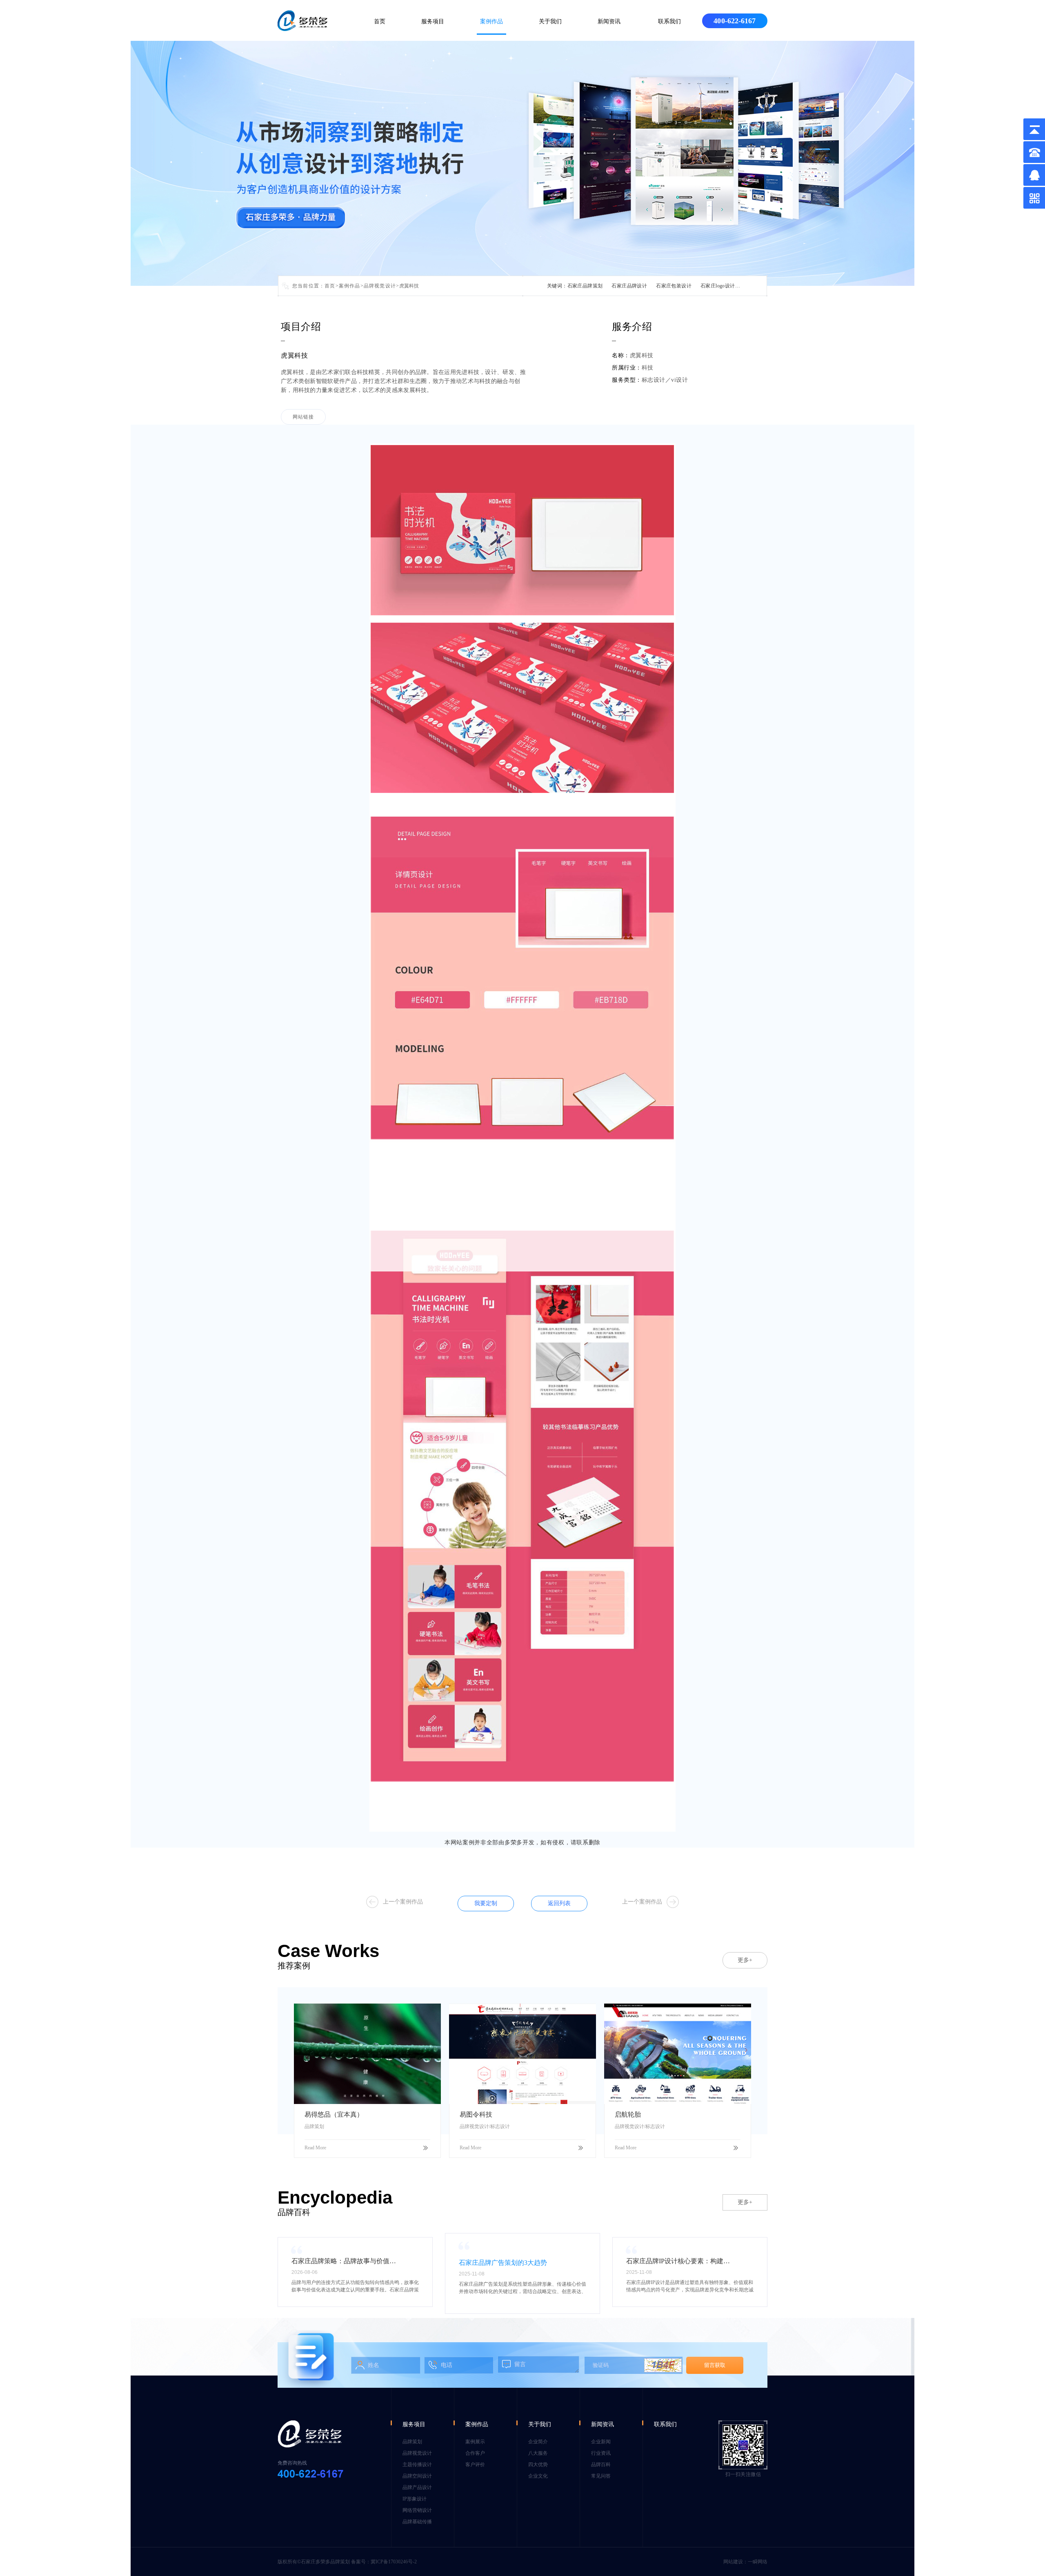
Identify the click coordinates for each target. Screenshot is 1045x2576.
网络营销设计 (417, 2510)
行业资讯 (601, 2453)
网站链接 (303, 417)
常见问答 (601, 2476)
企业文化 (538, 2476)
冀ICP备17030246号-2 (394, 2562)
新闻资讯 (609, 21)
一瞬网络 (758, 2562)
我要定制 (486, 1903)
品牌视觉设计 (380, 286)
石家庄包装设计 (674, 286)
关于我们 (550, 21)
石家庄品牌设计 (629, 286)
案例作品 (491, 21)
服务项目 (433, 21)
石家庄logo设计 (718, 286)
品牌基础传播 (417, 2522)
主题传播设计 (417, 2465)
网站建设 (733, 2562)
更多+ (745, 1960)
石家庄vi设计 (759, 286)
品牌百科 (601, 2465)
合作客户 (475, 2453)
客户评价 (475, 2465)
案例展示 (475, 2442)
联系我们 (669, 21)
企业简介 (538, 2442)
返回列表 (559, 1903)
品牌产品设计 (417, 2487)
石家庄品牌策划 (585, 286)
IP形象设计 (415, 2499)
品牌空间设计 (417, 2476)
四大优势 (538, 2465)
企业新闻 (601, 2442)
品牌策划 (412, 2442)
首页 (380, 21)
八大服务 (538, 2453)
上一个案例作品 (403, 1902)
